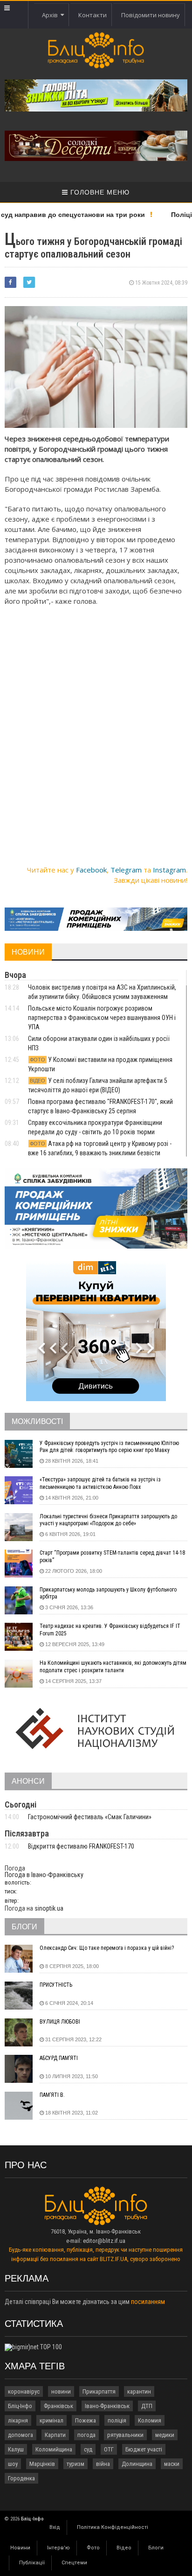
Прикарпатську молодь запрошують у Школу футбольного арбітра (108, 1593)
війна (103, 2464)
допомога (21, 2435)
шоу (13, 2464)
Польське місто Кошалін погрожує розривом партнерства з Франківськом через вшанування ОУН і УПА (102, 1018)
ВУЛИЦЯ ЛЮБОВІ (60, 2022)
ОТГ (109, 2449)
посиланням (148, 2302)
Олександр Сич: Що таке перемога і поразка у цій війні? (107, 1948)
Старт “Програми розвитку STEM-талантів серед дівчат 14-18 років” (112, 1557)
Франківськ (58, 2406)
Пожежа (86, 2420)
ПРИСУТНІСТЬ (56, 1985)
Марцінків (42, 2464)
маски (172, 2464)
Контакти (93, 15)
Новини (20, 2548)
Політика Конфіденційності (113, 2527)
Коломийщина (54, 2449)
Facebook (91, 870)
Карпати (55, 2435)
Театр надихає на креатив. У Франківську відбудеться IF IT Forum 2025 (110, 1630)
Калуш (16, 2449)
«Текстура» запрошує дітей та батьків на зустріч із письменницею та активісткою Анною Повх (100, 1483)
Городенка (21, 2478)
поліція (117, 2420)
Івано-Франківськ (107, 2406)
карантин (139, 2391)
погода (86, 2435)
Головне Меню (99, 192)
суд (88, 2449)
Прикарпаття (99, 2391)
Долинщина (137, 2464)
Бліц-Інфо (20, 2406)
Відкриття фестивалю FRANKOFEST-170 (81, 1846)
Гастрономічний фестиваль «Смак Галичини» (90, 1817)
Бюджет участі (144, 2449)
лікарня (18, 2420)
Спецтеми (74, 2563)
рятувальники (125, 2435)
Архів (51, 15)
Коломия (150, 2420)
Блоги (156, 2548)
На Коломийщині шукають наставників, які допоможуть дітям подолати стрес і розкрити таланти (113, 1667)
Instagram (169, 870)
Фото (93, 2548)
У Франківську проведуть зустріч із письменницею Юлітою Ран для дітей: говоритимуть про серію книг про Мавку (109, 1447)
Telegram (126, 870)
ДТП (147, 2406)
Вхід (55, 2527)
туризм (75, 2464)
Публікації (32, 2563)
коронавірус (24, 2391)
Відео (124, 2548)
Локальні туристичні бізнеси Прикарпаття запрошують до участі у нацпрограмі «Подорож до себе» (108, 1520)
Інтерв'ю (58, 2548)
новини (61, 2391)
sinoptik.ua (49, 1908)
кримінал (51, 2420)
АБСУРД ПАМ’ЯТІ (59, 2058)
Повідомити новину (151, 15)
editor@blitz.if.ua (104, 2241)
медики (165, 2435)
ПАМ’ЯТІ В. (52, 2095)
